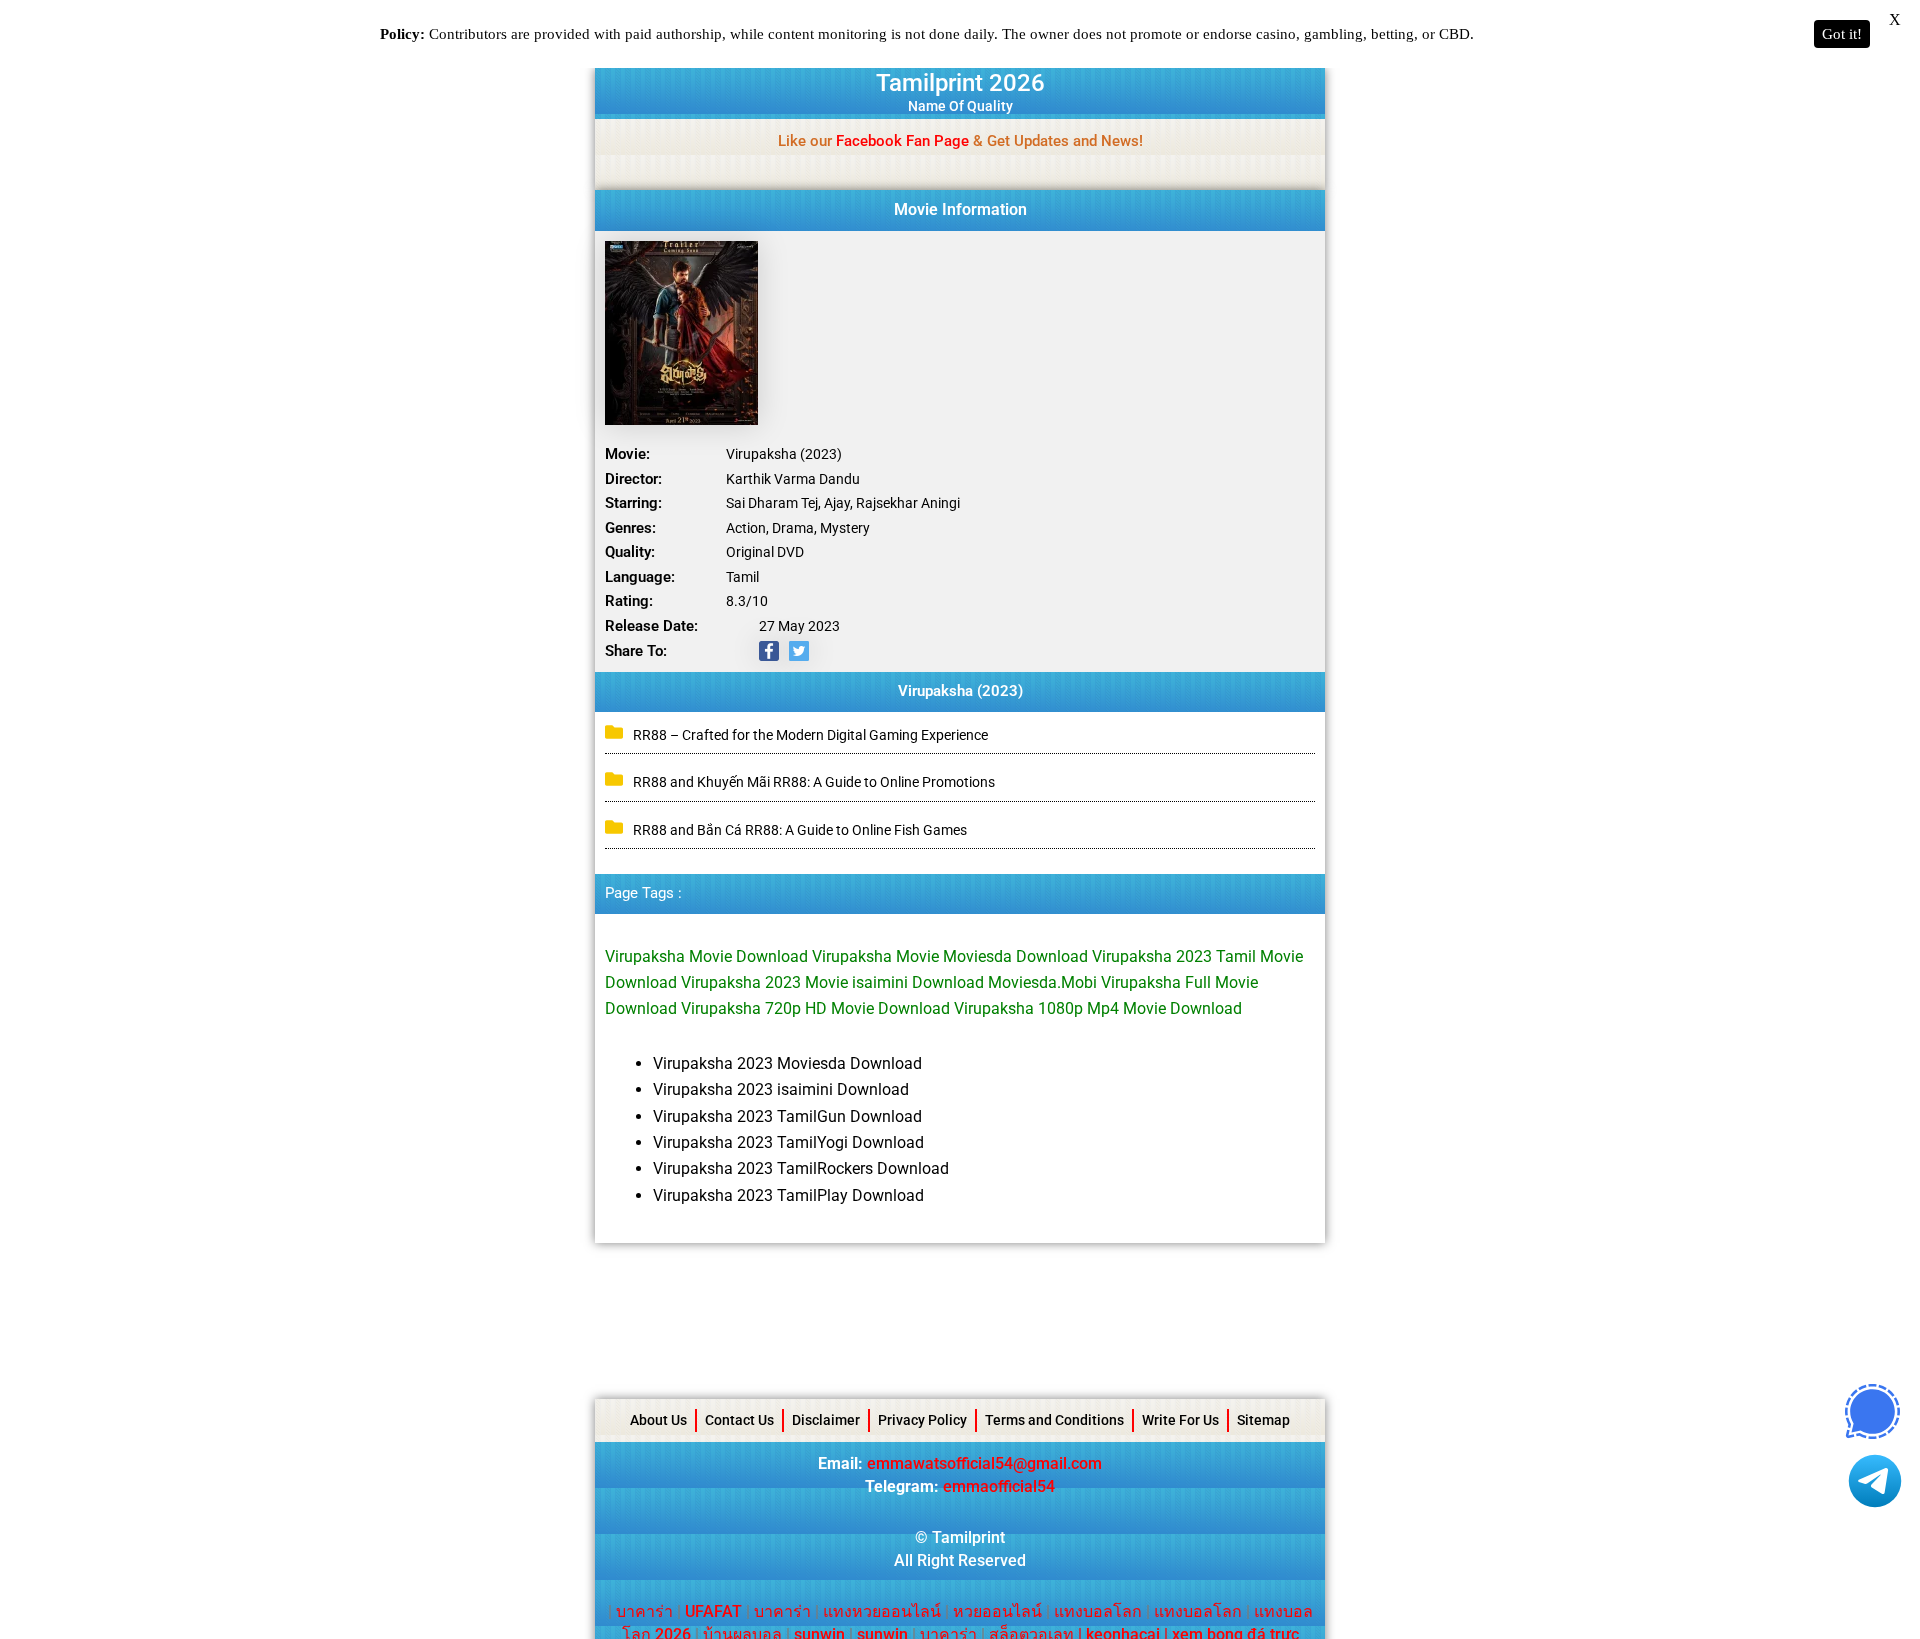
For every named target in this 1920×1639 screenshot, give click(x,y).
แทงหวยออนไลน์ (882, 1611)
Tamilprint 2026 (960, 83)
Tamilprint (968, 1537)
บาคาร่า (644, 1611)
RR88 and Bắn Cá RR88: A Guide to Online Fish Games (800, 830)
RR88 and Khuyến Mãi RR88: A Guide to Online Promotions (814, 782)
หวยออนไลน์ (997, 1611)
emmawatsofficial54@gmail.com (984, 1463)
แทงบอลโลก (1098, 1611)
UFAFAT (713, 1611)
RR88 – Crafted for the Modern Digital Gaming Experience (812, 735)
